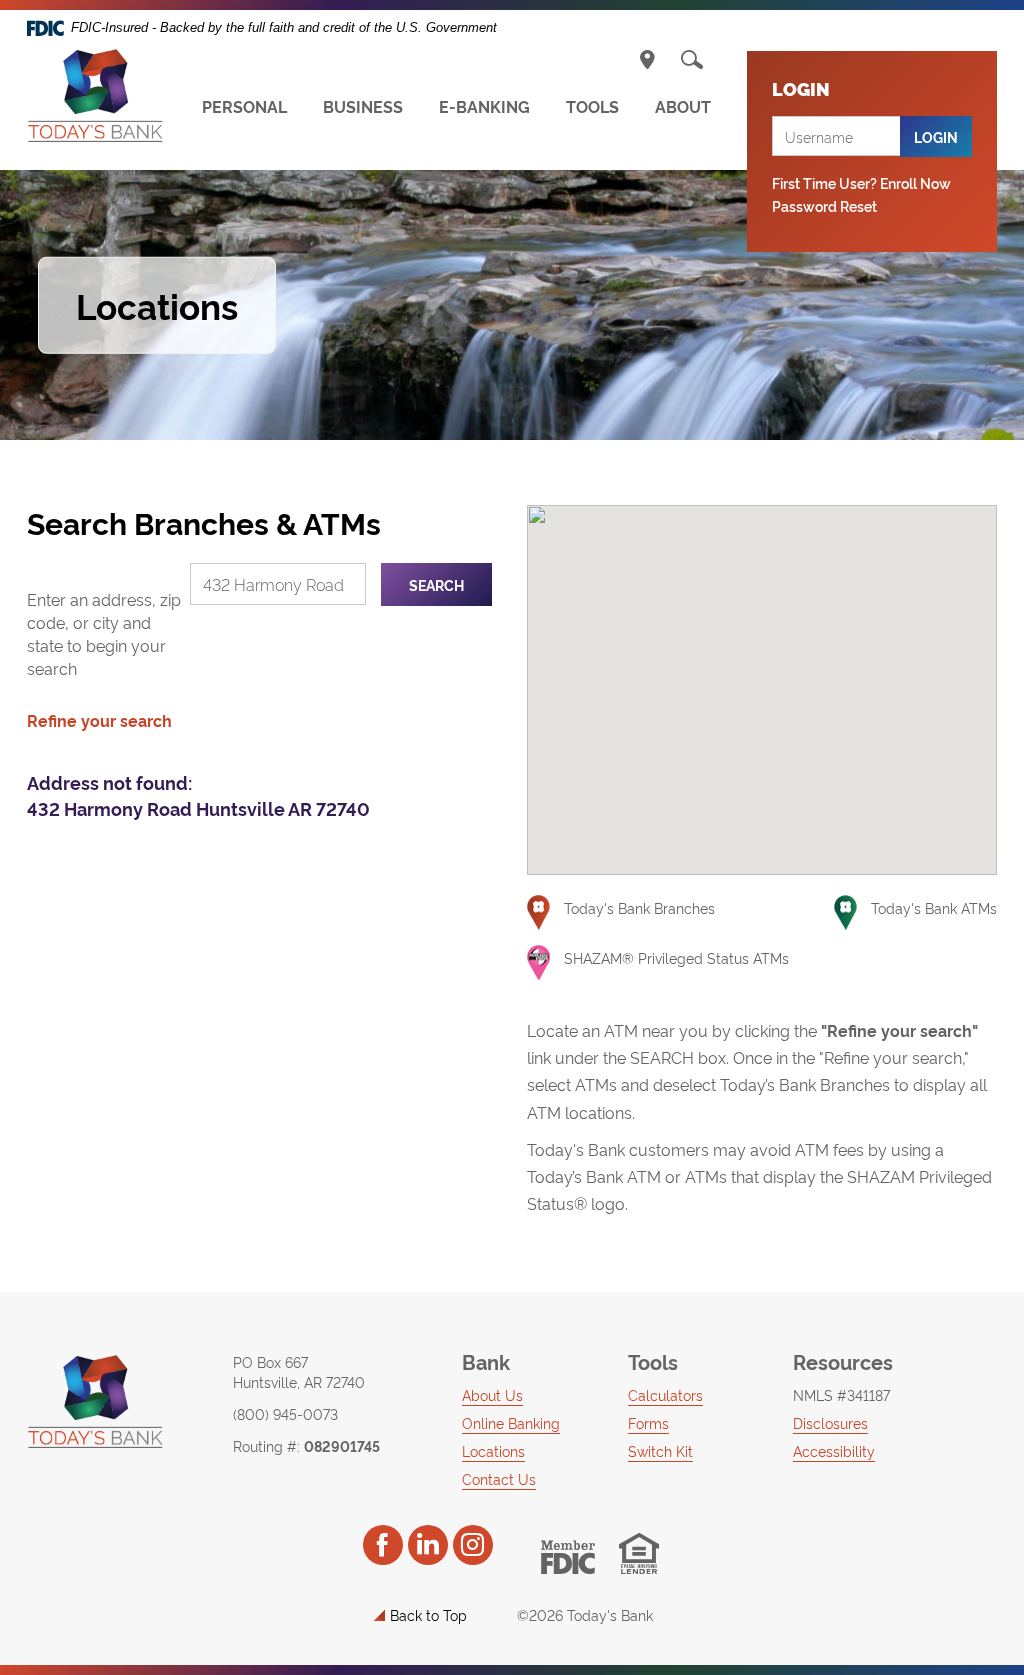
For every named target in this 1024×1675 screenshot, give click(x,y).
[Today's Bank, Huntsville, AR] (95, 96)
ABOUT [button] (683, 106)
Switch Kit (660, 1450)
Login (936, 136)
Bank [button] (486, 1361)
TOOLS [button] (592, 106)
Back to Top (428, 1614)
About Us (492, 1394)
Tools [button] (653, 1361)
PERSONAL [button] (244, 106)
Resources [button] (843, 1361)
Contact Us (499, 1478)
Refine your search (99, 720)
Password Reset (824, 205)
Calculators (665, 1394)
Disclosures (830, 1422)
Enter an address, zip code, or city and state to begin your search (104, 633)
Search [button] (436, 584)
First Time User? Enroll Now (861, 182)
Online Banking (511, 1422)
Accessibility (834, 1450)
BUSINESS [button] (363, 106)
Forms (648, 1422)
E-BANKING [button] (484, 106)
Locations (493, 1450)
